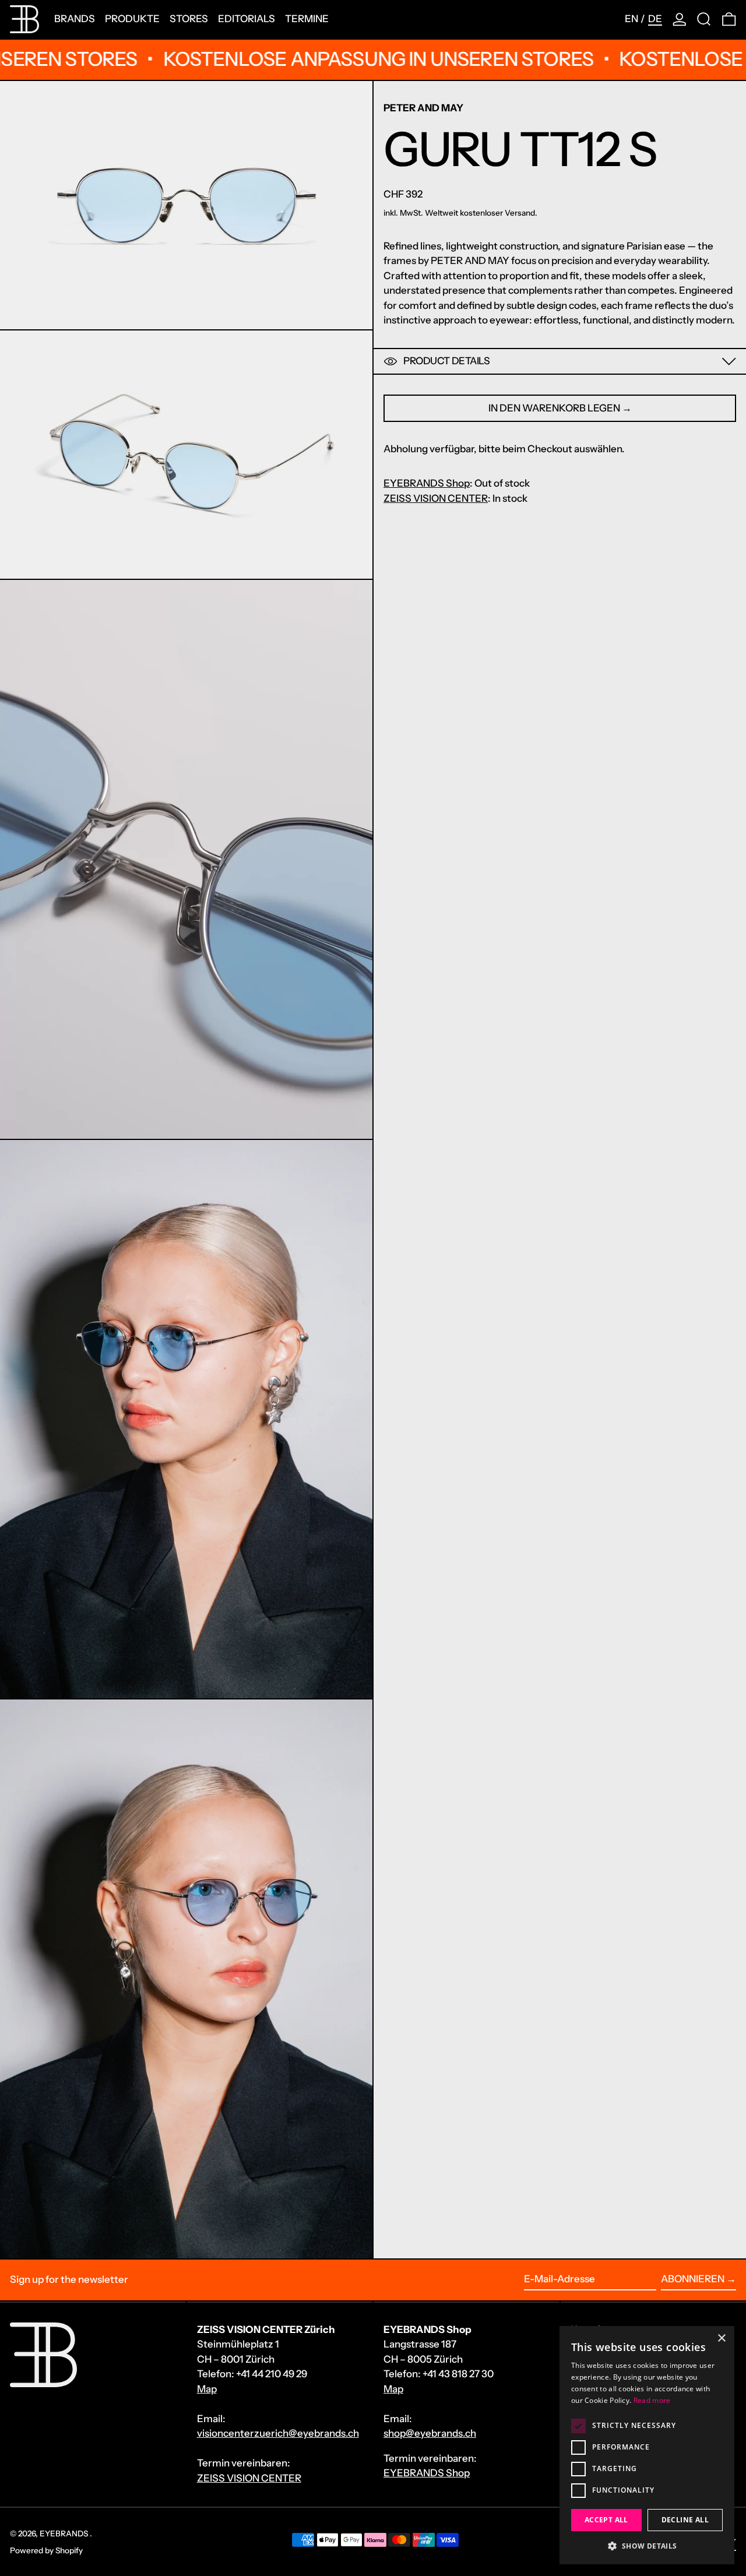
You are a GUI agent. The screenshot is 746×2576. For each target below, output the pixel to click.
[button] (704, 19)
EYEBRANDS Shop (427, 483)
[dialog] (647, 2445)
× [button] (721, 2339)
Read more (652, 2400)
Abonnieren (693, 2279)
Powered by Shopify (46, 2550)
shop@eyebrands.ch (430, 2433)
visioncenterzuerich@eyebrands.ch (278, 2433)
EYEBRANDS (65, 2533)
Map (207, 2389)
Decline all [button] (685, 2520)
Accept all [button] (606, 2520)
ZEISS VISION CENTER (436, 498)
